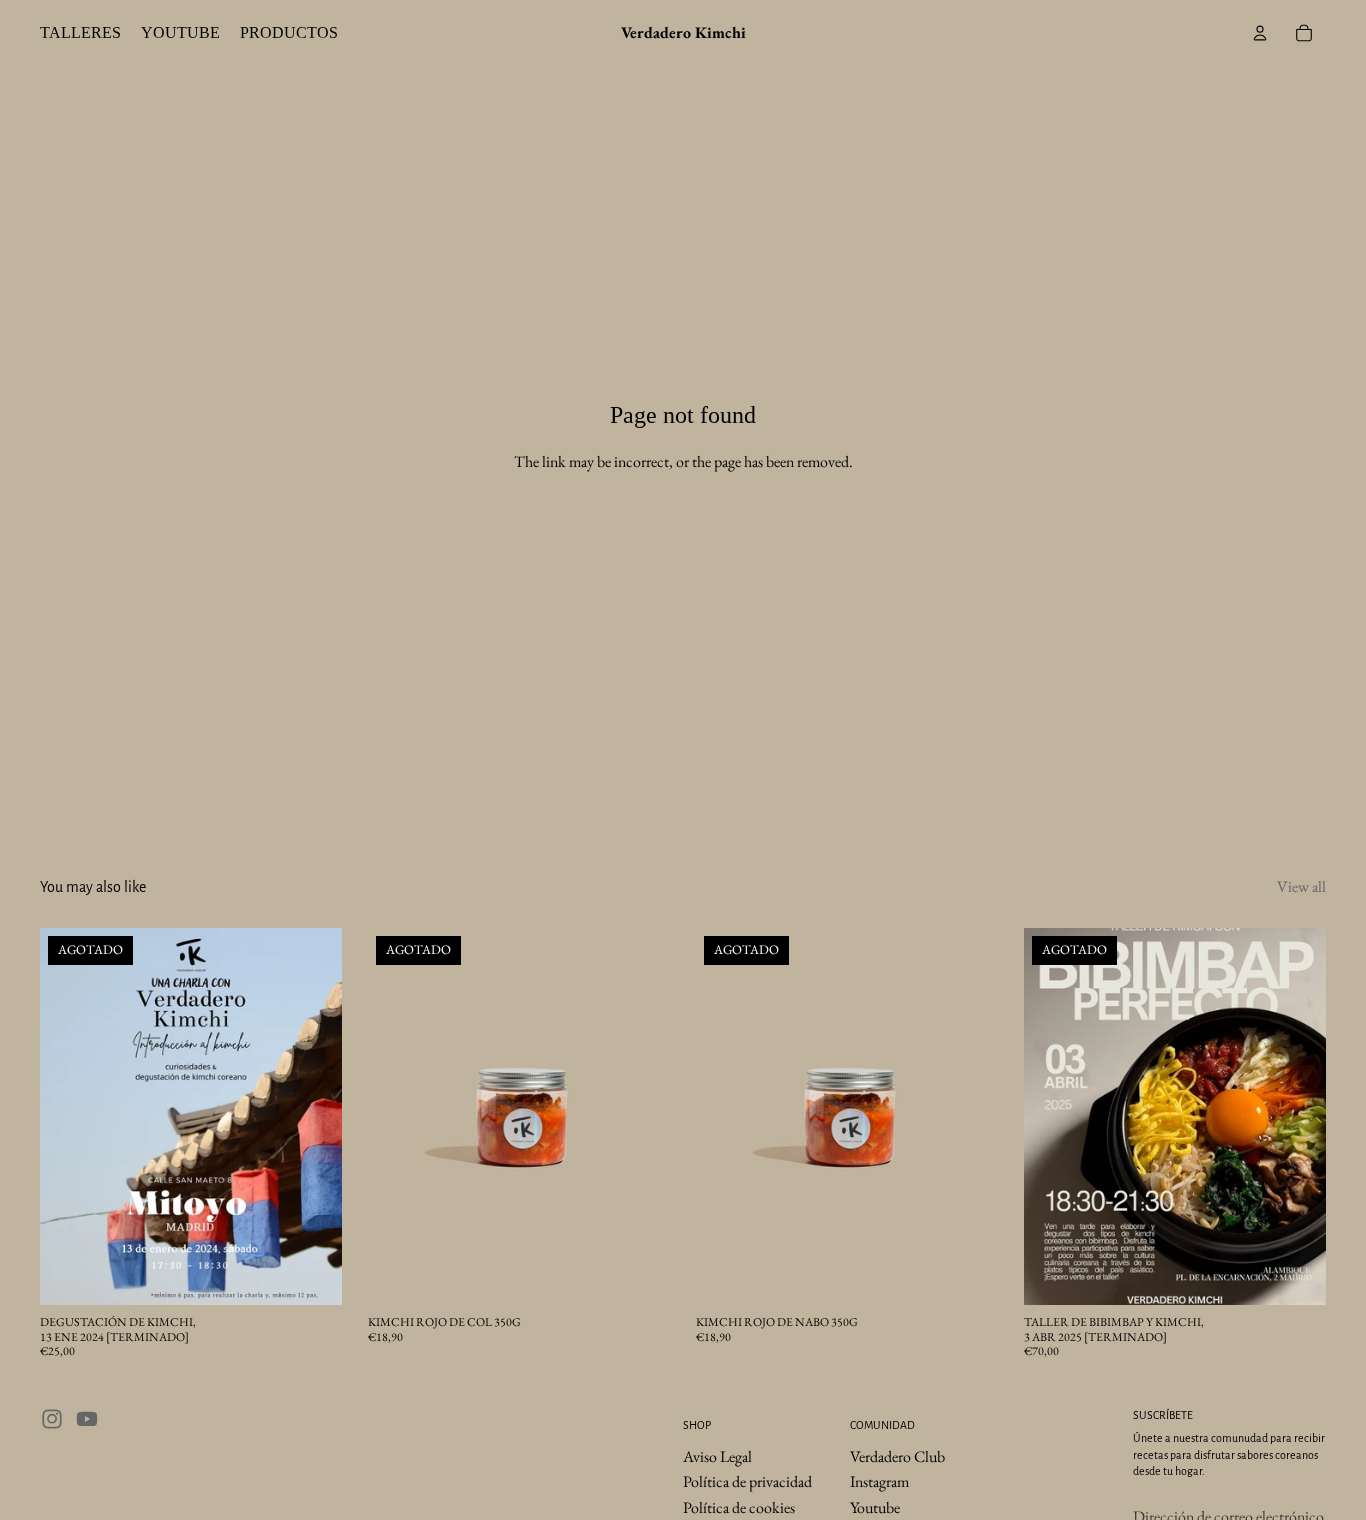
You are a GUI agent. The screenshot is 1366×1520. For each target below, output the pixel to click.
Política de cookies (739, 1507)
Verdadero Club (897, 1455)
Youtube (875, 1507)
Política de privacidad (747, 1481)
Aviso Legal (717, 1455)
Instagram (879, 1481)
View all (1301, 886)
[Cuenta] (1260, 33)
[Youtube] (87, 1419)
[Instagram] (52, 1419)
